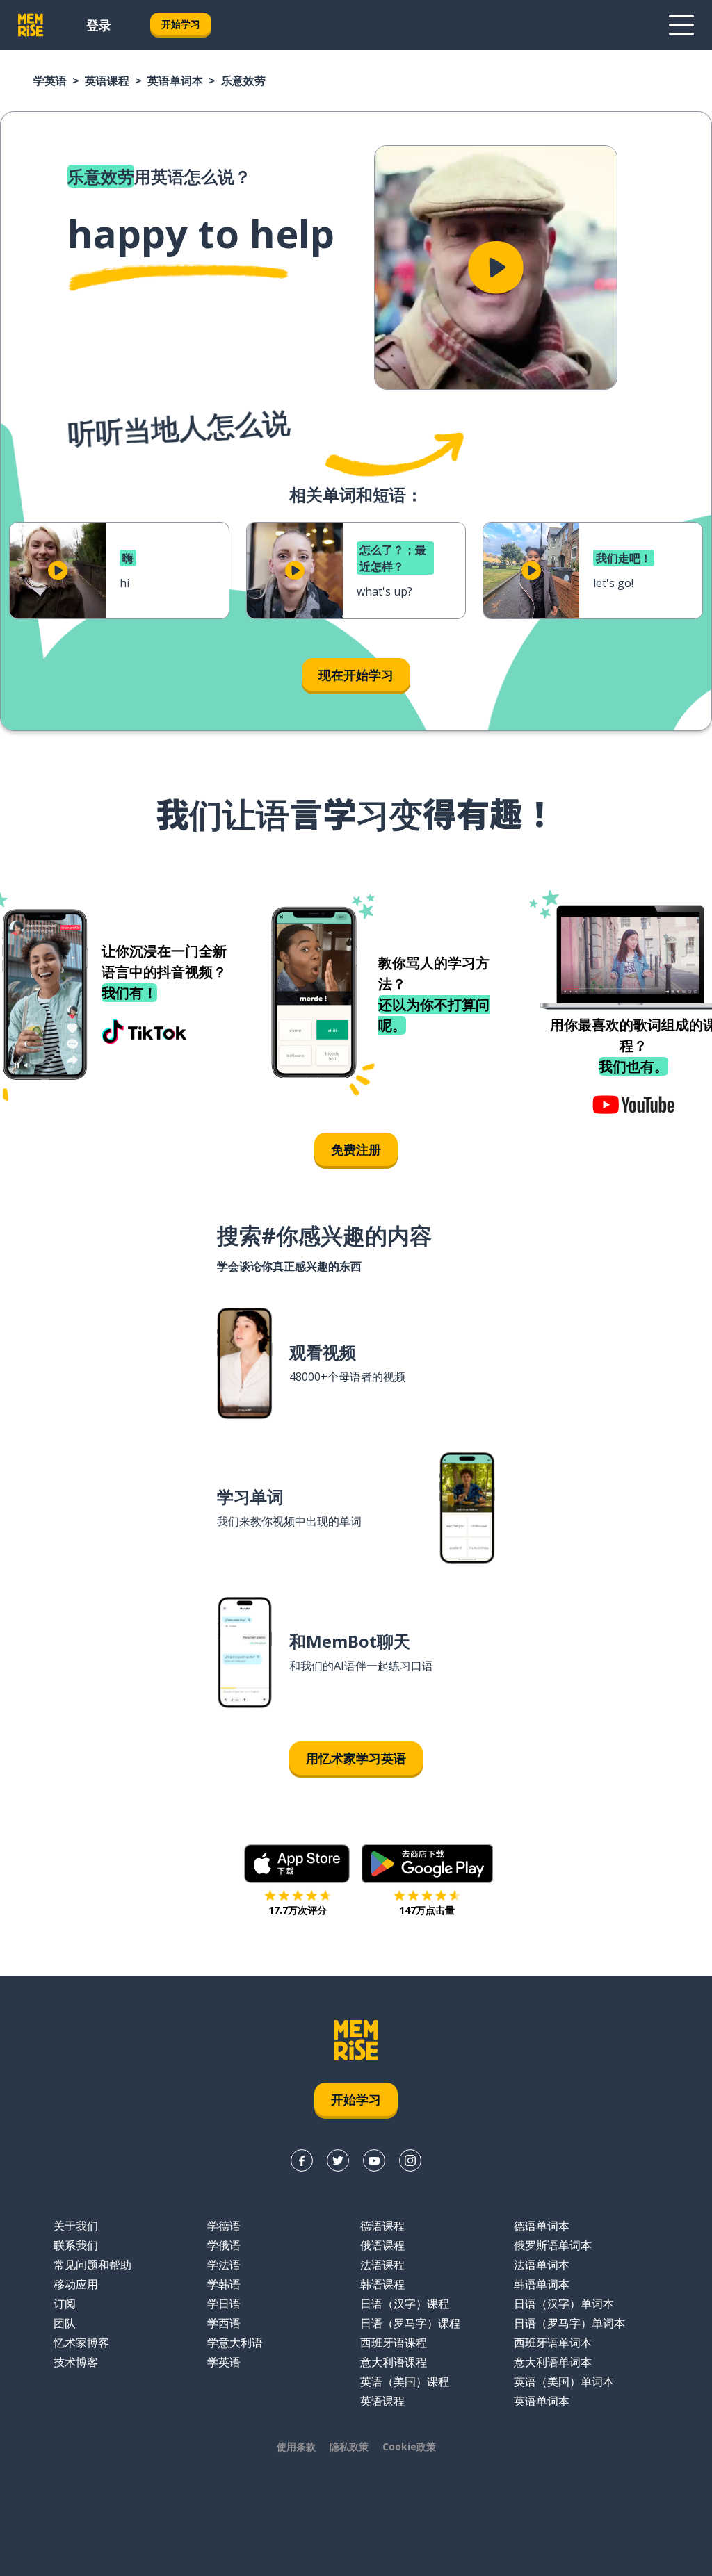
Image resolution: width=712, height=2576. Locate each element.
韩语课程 (382, 2284)
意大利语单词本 (553, 2362)
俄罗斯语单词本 (553, 2245)
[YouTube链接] (374, 2160)
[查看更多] (681, 25)
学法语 (224, 2265)
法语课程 (382, 2265)
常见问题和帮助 (92, 2265)
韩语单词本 (542, 2284)
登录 (99, 25)
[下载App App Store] (297, 1864)
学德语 (224, 2226)
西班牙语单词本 (553, 2343)
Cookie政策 (409, 2446)
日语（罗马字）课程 (410, 2323)
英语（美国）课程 (405, 2381)
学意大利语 (235, 2343)
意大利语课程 (394, 2362)
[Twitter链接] (338, 2160)
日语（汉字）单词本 (564, 2304)
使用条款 (296, 2446)
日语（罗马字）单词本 (569, 2323)
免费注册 (356, 1149)
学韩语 (224, 2284)
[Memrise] (31, 25)
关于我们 (76, 2226)
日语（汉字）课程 (405, 2304)
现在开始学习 (356, 675)
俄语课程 (382, 2245)
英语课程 (107, 81)
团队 (65, 2323)
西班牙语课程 (394, 2343)
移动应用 (76, 2284)
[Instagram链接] (410, 2160)
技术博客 (76, 2362)
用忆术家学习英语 (356, 1758)
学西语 (224, 2323)
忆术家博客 (81, 2343)
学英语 (50, 81)
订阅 (65, 2304)
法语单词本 (542, 2265)
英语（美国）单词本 (564, 2381)
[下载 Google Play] (427, 1864)
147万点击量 (427, 1910)
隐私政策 (349, 2446)
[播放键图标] (496, 268)
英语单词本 (175, 81)
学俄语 (224, 2245)
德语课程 (382, 2226)
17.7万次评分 (298, 1910)
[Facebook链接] (302, 2160)
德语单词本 (542, 2226)
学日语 (224, 2304)
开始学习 (181, 24)
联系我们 (76, 2245)
